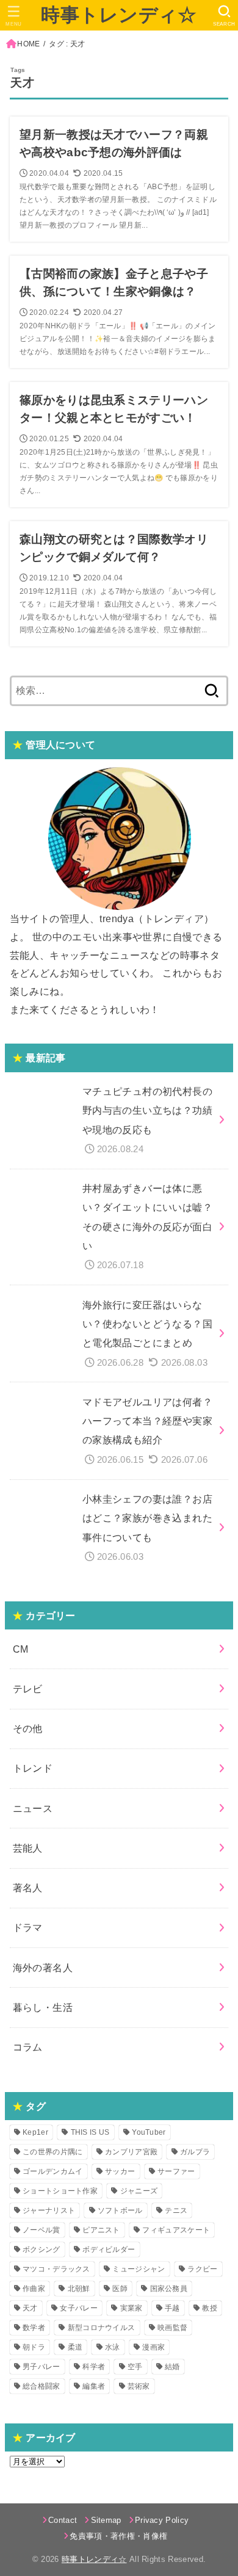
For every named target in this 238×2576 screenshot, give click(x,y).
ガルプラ (195, 2152)
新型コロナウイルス (102, 2328)
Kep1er (35, 2132)
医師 (120, 2289)
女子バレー (79, 2308)
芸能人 (28, 1848)
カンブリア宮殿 (131, 2152)
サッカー (120, 2171)
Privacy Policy (162, 2520)
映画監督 (172, 2328)
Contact (63, 2520)
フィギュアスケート (176, 2230)
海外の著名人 (43, 1968)
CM (21, 1649)
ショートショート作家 (60, 2191)
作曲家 (34, 2289)
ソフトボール (120, 2210)
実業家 (132, 2308)
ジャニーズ (139, 2191)
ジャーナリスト (49, 2210)
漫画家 (153, 2347)
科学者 (94, 2367)
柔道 (75, 2347)
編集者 (94, 2386)
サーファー (176, 2171)
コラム (28, 2047)
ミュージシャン (139, 2269)
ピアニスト (101, 2230)
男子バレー (41, 2367)
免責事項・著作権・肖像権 (118, 2536)
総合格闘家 (41, 2386)
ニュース (33, 1808)
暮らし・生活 (43, 2007)
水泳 (113, 2347)
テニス (176, 2210)
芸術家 (139, 2386)
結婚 (172, 2367)
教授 (210, 2308)
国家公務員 (169, 2289)
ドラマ (28, 1927)
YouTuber (149, 2132)
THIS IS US (90, 2132)
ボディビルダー (109, 2249)
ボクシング (41, 2249)
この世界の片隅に (52, 2152)
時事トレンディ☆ (119, 15)
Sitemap (106, 2520)
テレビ (28, 1689)
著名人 (28, 1888)
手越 (172, 2308)
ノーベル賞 (41, 2230)
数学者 (34, 2328)
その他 (28, 1728)
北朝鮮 (79, 2289)
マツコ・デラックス (56, 2269)
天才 (30, 2308)
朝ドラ (34, 2347)
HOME (28, 44)
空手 (135, 2367)
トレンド (33, 1768)
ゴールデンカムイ (52, 2171)
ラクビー (202, 2269)
